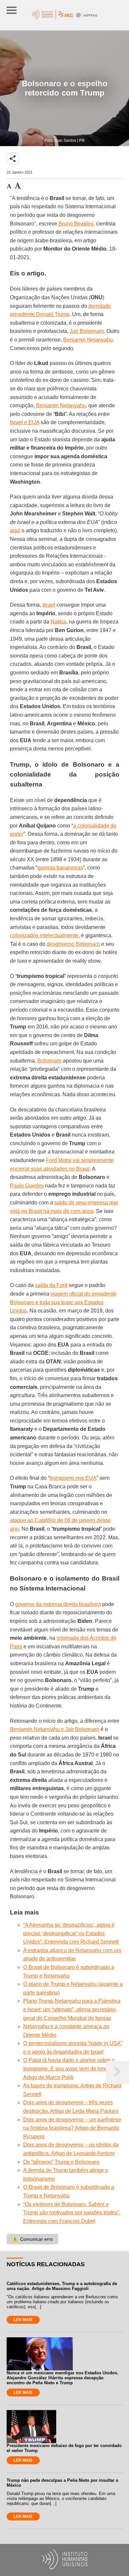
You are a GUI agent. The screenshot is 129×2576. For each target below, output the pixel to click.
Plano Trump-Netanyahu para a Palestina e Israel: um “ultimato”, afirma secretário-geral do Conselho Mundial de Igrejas (72, 2009)
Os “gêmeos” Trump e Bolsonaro (61, 2162)
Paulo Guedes (27, 1186)
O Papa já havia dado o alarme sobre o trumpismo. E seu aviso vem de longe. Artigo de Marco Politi (69, 2069)
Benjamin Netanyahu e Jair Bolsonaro (55, 1729)
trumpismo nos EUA (73, 1478)
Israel (49, 605)
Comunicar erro (32, 2239)
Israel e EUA (25, 422)
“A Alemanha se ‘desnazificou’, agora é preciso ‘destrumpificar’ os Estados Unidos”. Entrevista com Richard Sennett (71, 1933)
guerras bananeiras (60, 868)
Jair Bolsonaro (87, 331)
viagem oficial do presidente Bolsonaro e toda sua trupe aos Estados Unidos (63, 1302)
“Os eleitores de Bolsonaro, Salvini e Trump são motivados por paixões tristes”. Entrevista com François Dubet (72, 2213)
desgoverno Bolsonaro (73, 944)
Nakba (58, 622)
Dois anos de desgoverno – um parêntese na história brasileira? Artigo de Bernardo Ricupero (72, 2128)
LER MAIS (23, 2320)
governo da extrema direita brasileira (58, 1604)
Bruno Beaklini (76, 224)
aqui (15, 530)
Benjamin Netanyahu (88, 340)
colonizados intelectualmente (44, 935)
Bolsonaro (49, 1061)
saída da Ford (51, 1285)
